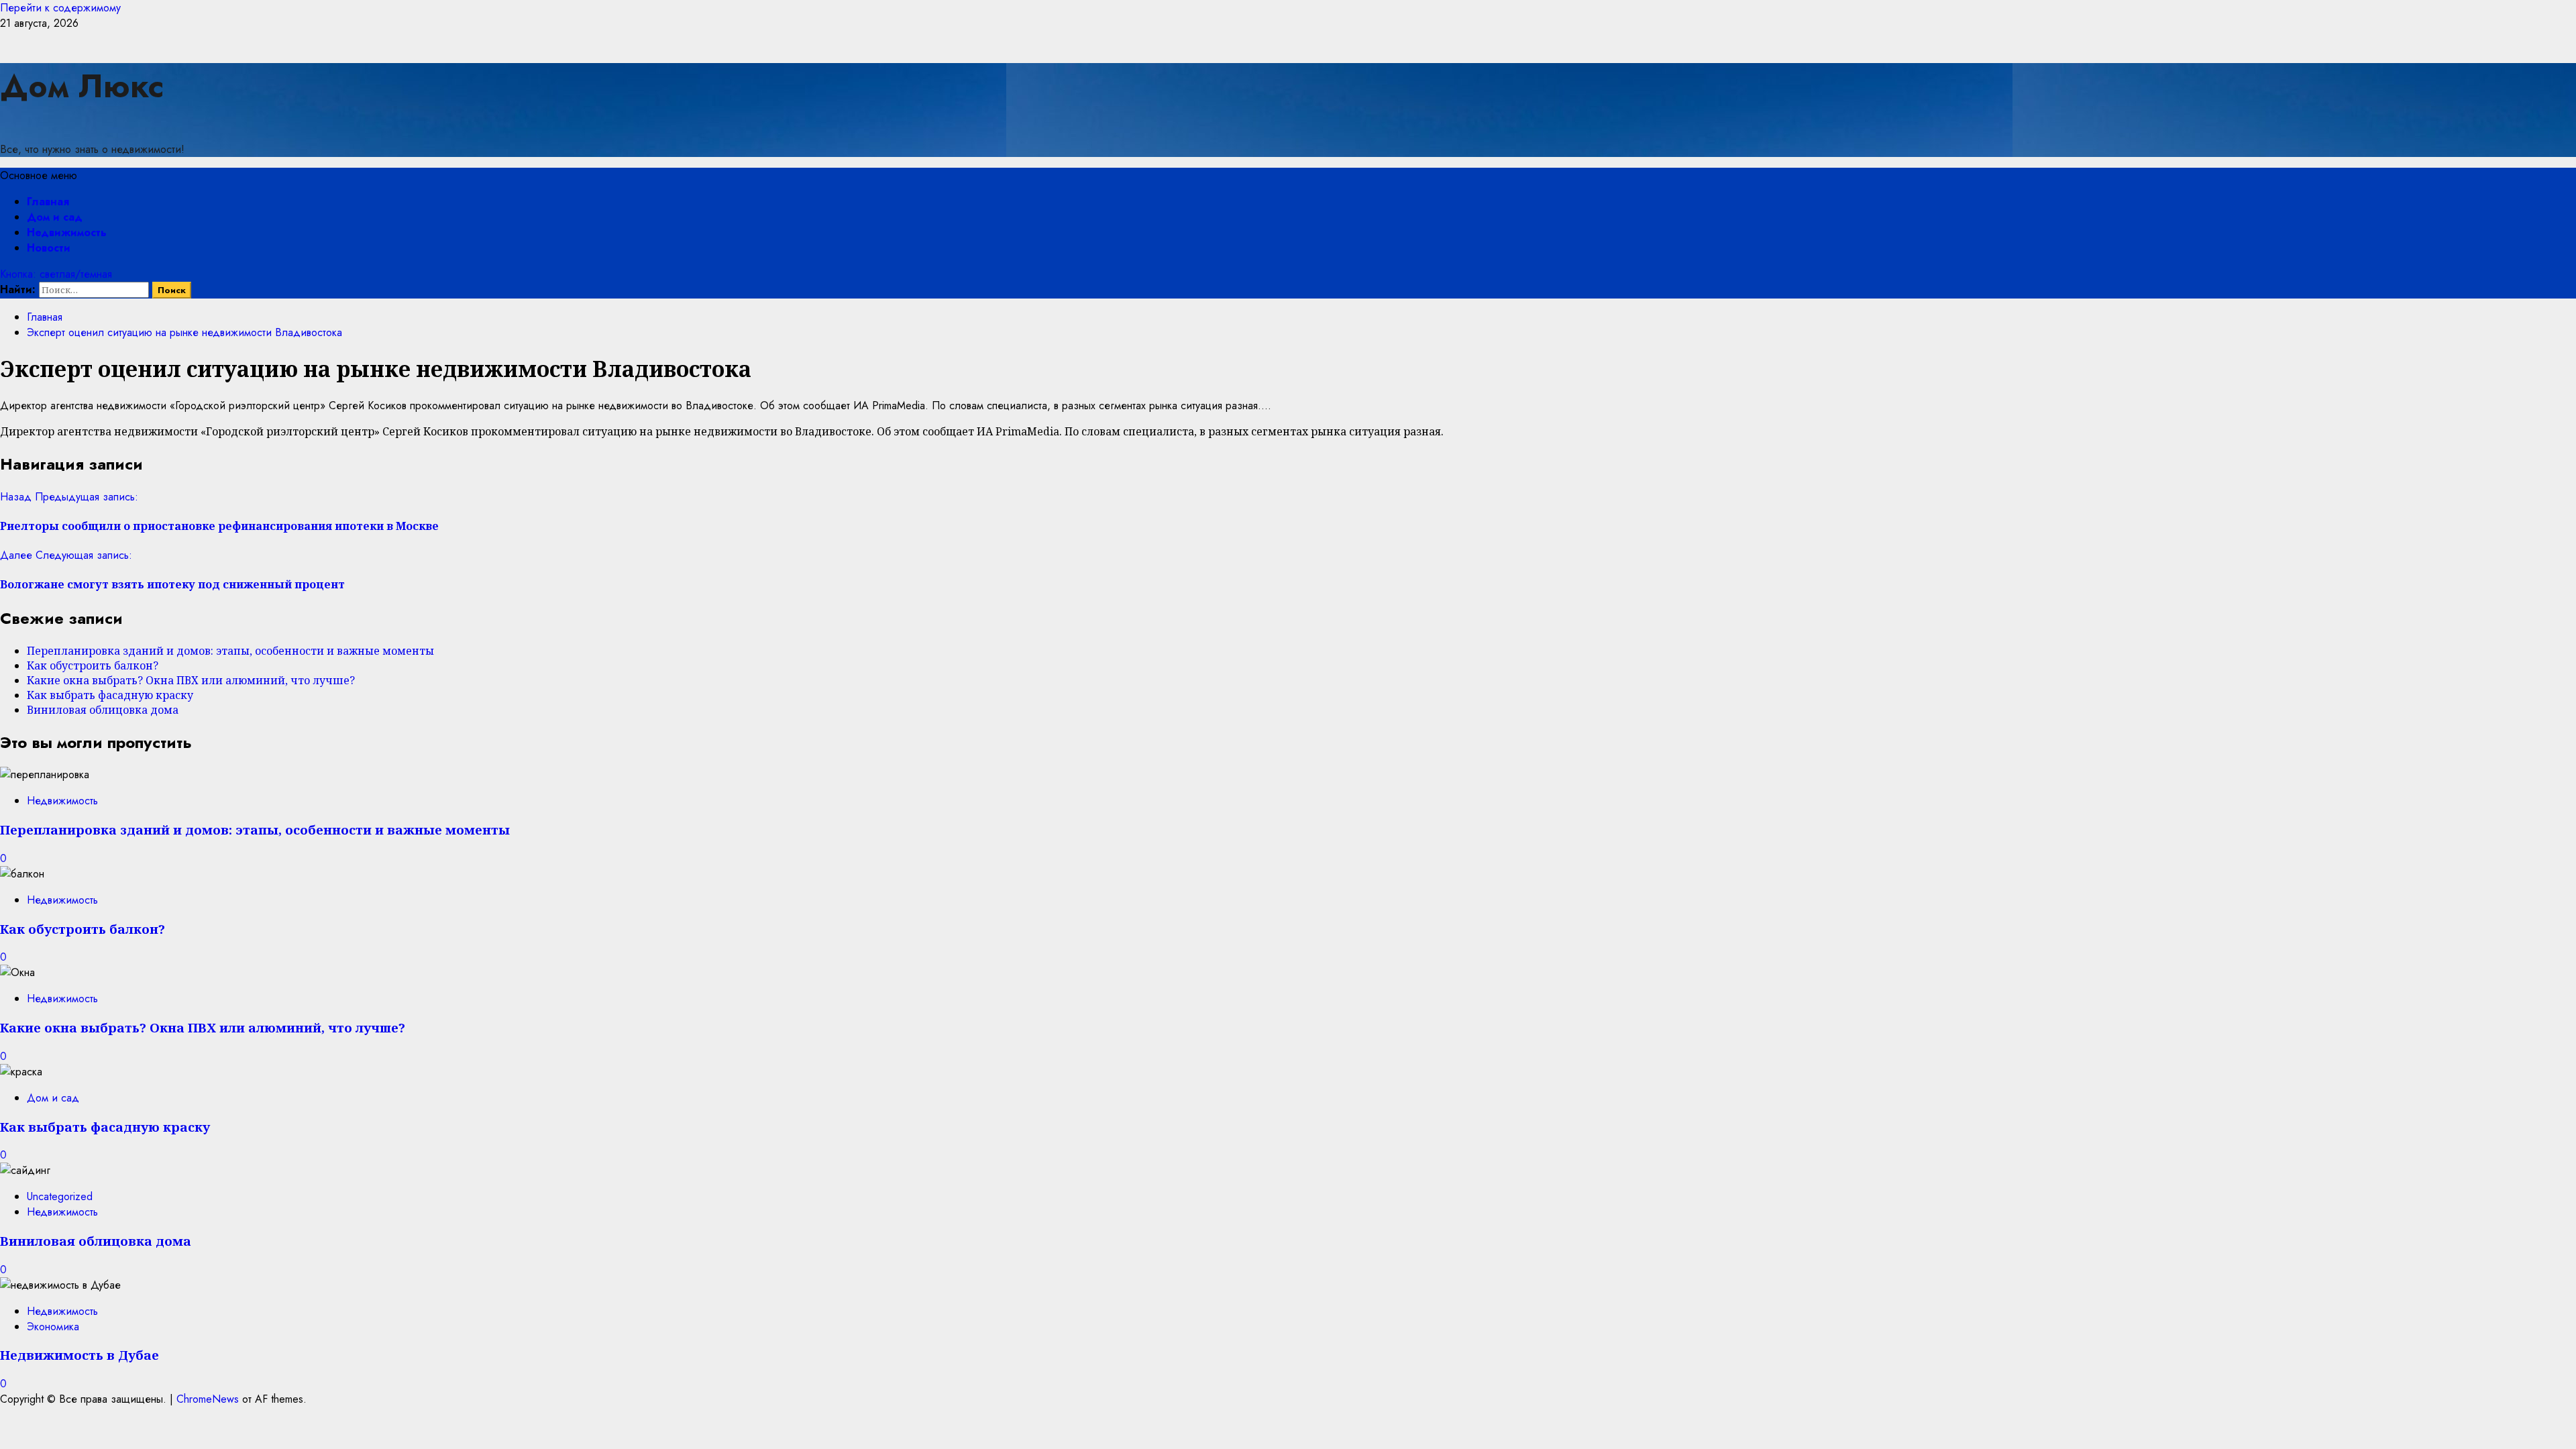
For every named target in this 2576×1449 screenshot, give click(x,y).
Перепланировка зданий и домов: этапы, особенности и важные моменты (230, 651)
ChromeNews (208, 1399)
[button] (39, 175)
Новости (49, 248)
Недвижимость (67, 232)
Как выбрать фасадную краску (110, 695)
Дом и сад (55, 217)
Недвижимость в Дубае (79, 1355)
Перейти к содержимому (60, 8)
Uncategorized (60, 1196)
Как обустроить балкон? (93, 665)
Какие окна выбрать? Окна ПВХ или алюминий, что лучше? (191, 680)
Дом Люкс (82, 86)
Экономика (53, 1327)
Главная (48, 202)
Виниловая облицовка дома (103, 710)
